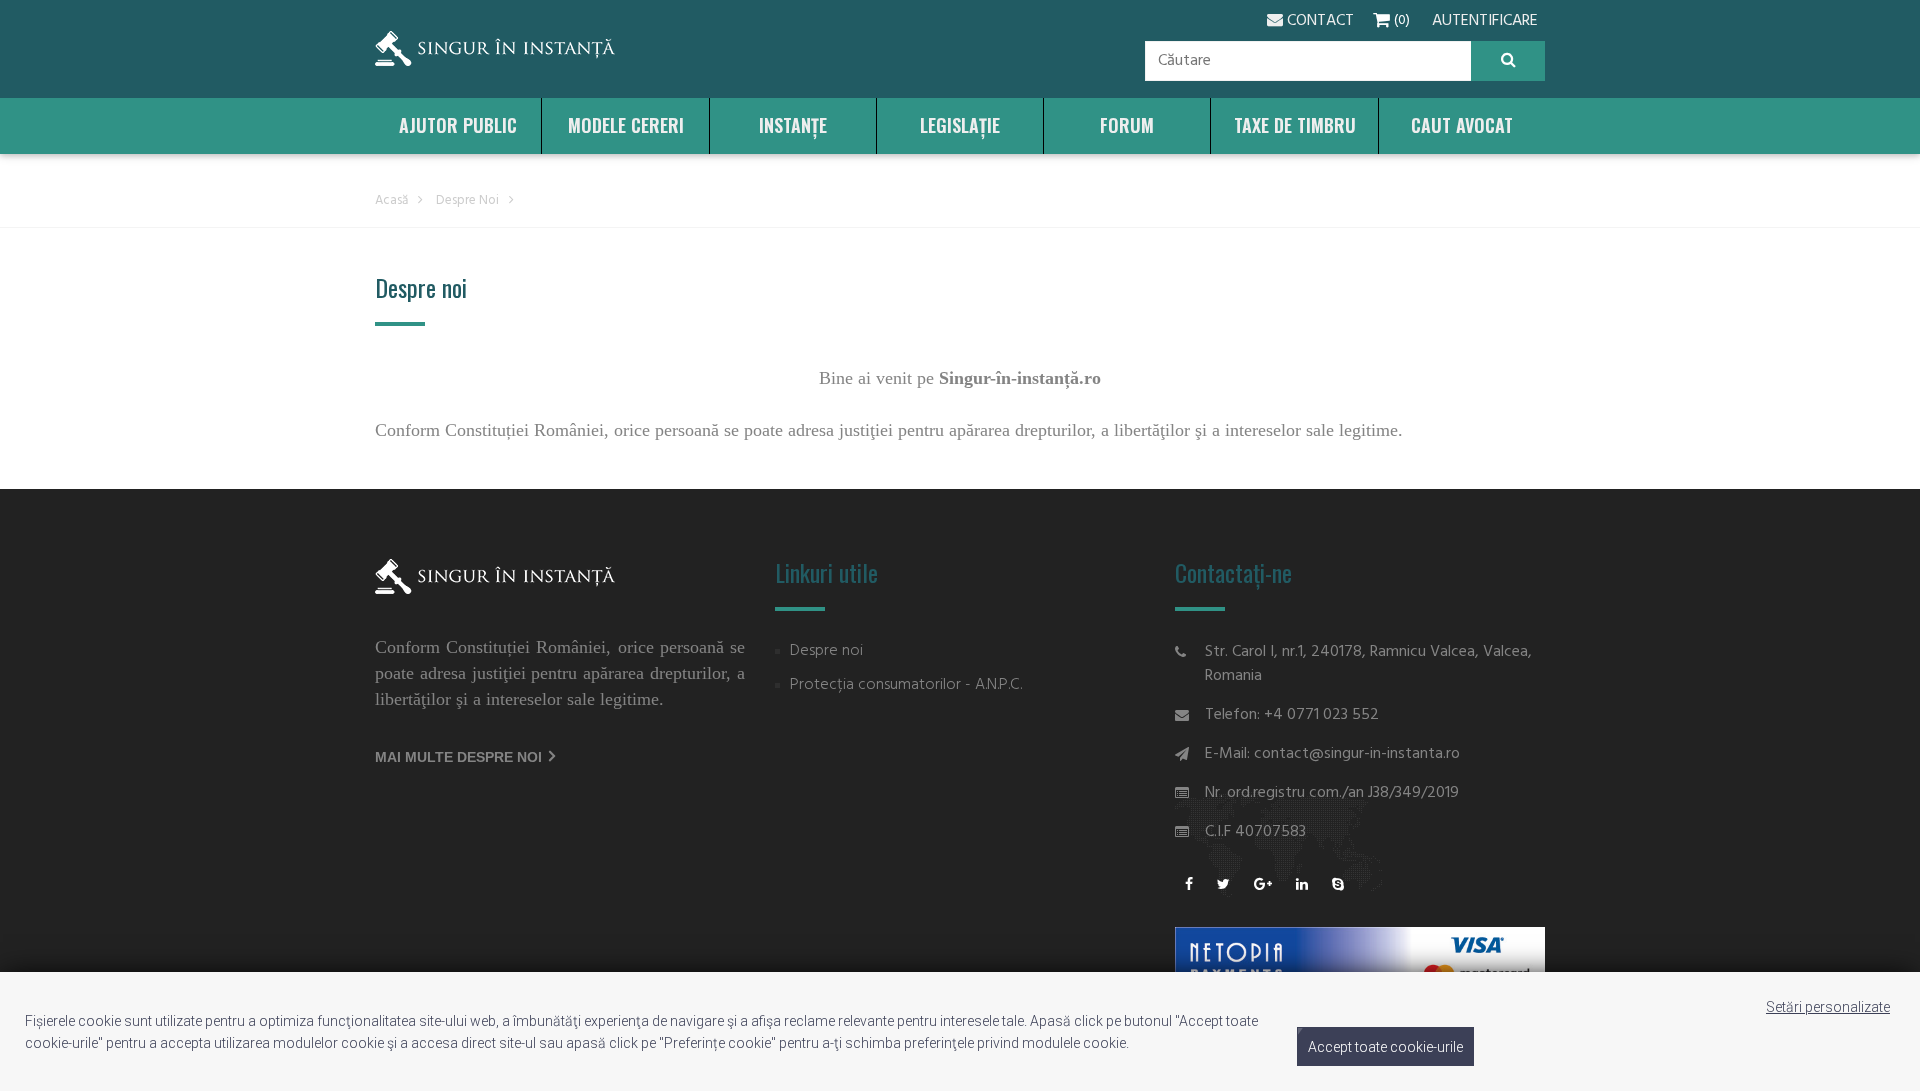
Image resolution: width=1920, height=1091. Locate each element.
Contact (1318, 21)
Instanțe (793, 125)
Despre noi (467, 201)
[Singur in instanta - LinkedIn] (1302, 886)
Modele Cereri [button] (626, 125)
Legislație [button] (960, 125)
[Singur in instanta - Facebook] (1189, 886)
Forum (1127, 125)
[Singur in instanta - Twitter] (1223, 886)
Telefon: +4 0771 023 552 (1292, 715)
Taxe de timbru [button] (1295, 125)
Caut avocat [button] (1462, 125)
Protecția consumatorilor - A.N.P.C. (906, 685)
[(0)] (1379, 21)
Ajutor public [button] (458, 125)
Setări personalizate (1828, 1007)
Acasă (391, 201)
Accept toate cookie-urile (1385, 1047)
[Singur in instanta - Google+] (1263, 886)
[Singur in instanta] (495, 49)
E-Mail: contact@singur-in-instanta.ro (1332, 754)
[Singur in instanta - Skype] (1338, 886)
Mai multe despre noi (460, 757)
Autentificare (1485, 21)
